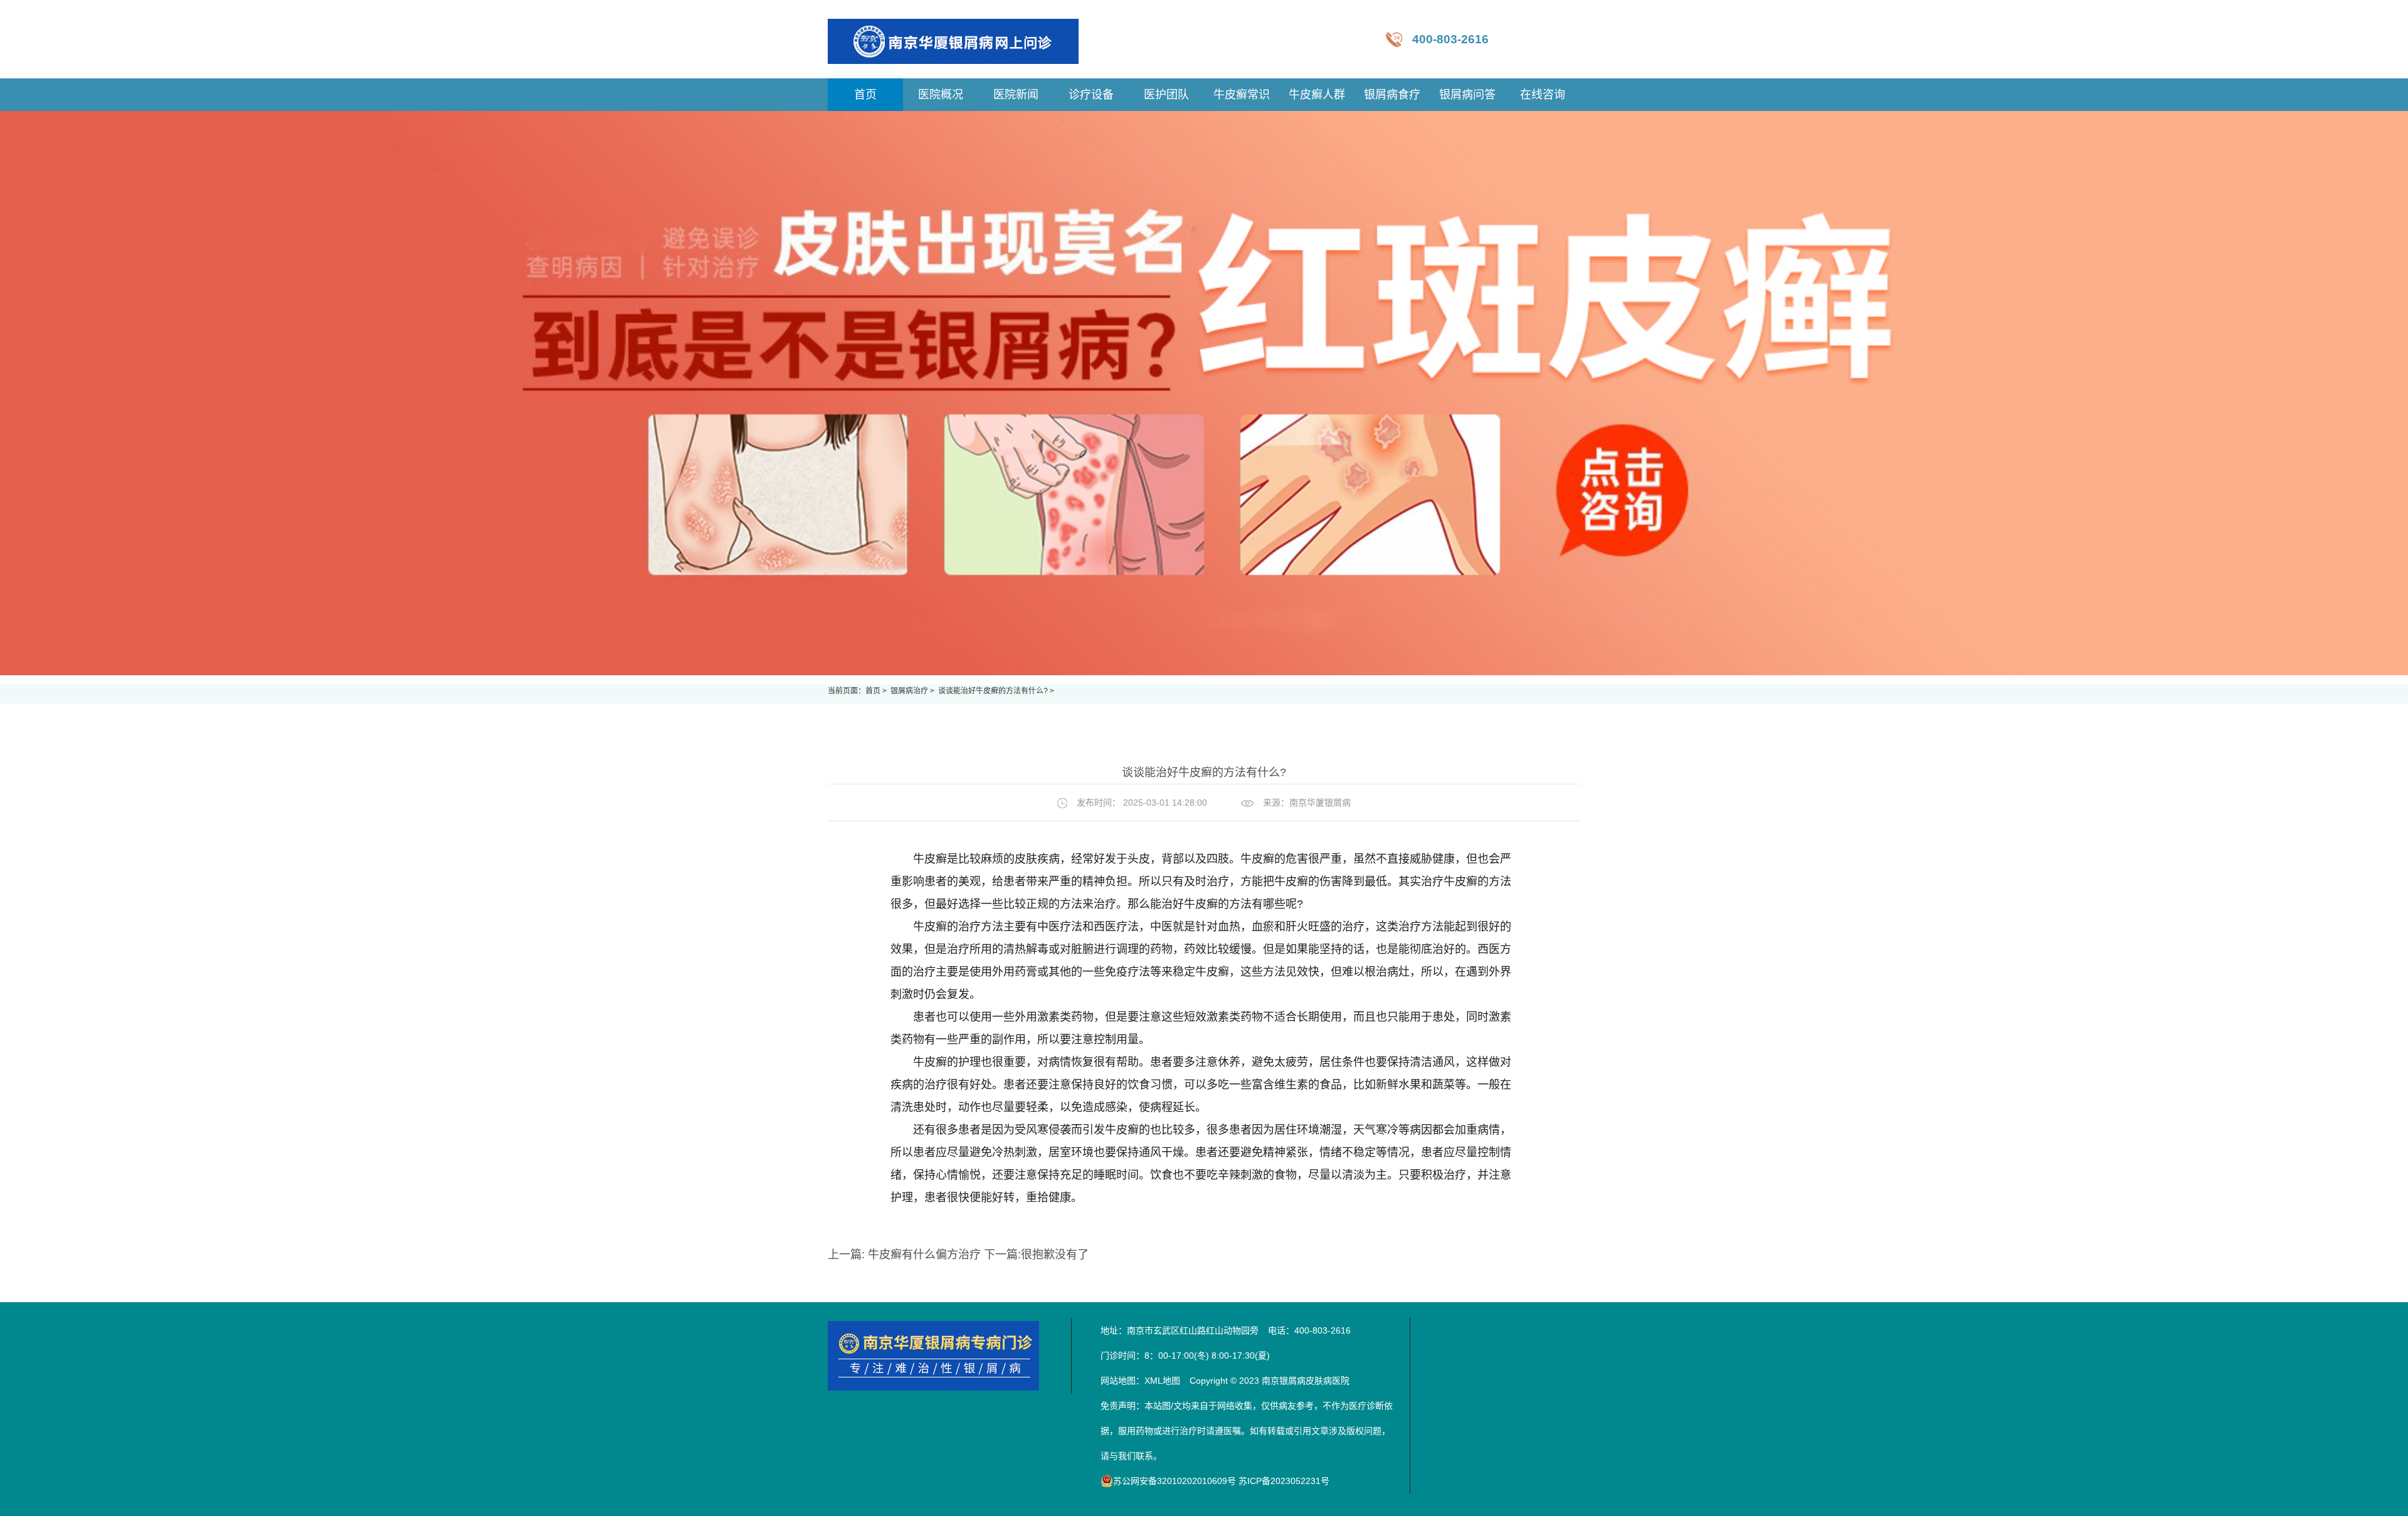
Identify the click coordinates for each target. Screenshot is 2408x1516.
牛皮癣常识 (1242, 95)
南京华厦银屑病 (1320, 803)
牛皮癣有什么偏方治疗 (924, 1255)
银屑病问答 (1467, 95)
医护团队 (1166, 95)
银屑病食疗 (1392, 95)
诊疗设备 (1091, 95)
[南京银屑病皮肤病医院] (953, 39)
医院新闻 (1016, 95)
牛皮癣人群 (1317, 95)
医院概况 (941, 95)
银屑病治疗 (910, 691)
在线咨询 (1543, 95)
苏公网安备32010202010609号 (1175, 1481)
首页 (873, 691)
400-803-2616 (1450, 39)
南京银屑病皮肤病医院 (1306, 1381)
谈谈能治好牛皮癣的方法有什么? (994, 691)
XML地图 (1162, 1381)
